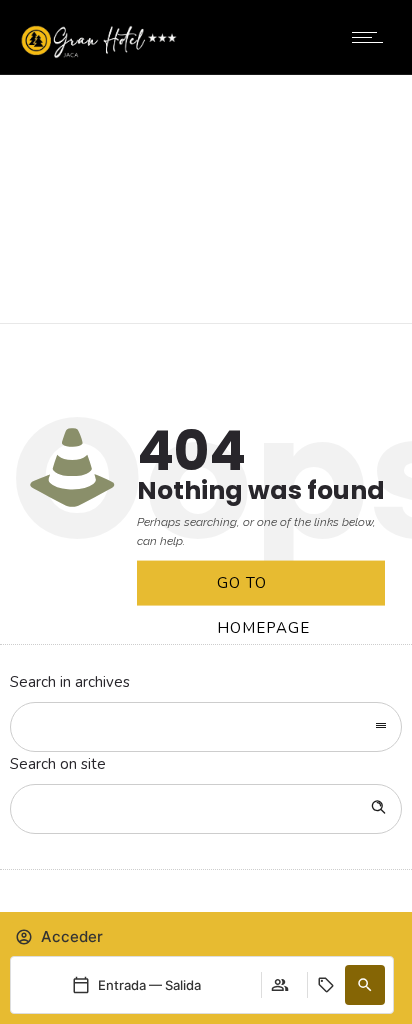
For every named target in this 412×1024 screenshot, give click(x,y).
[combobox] (206, 727)
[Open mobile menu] (372, 37)
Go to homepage (263, 589)
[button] (365, 985)
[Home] (99, 54)
